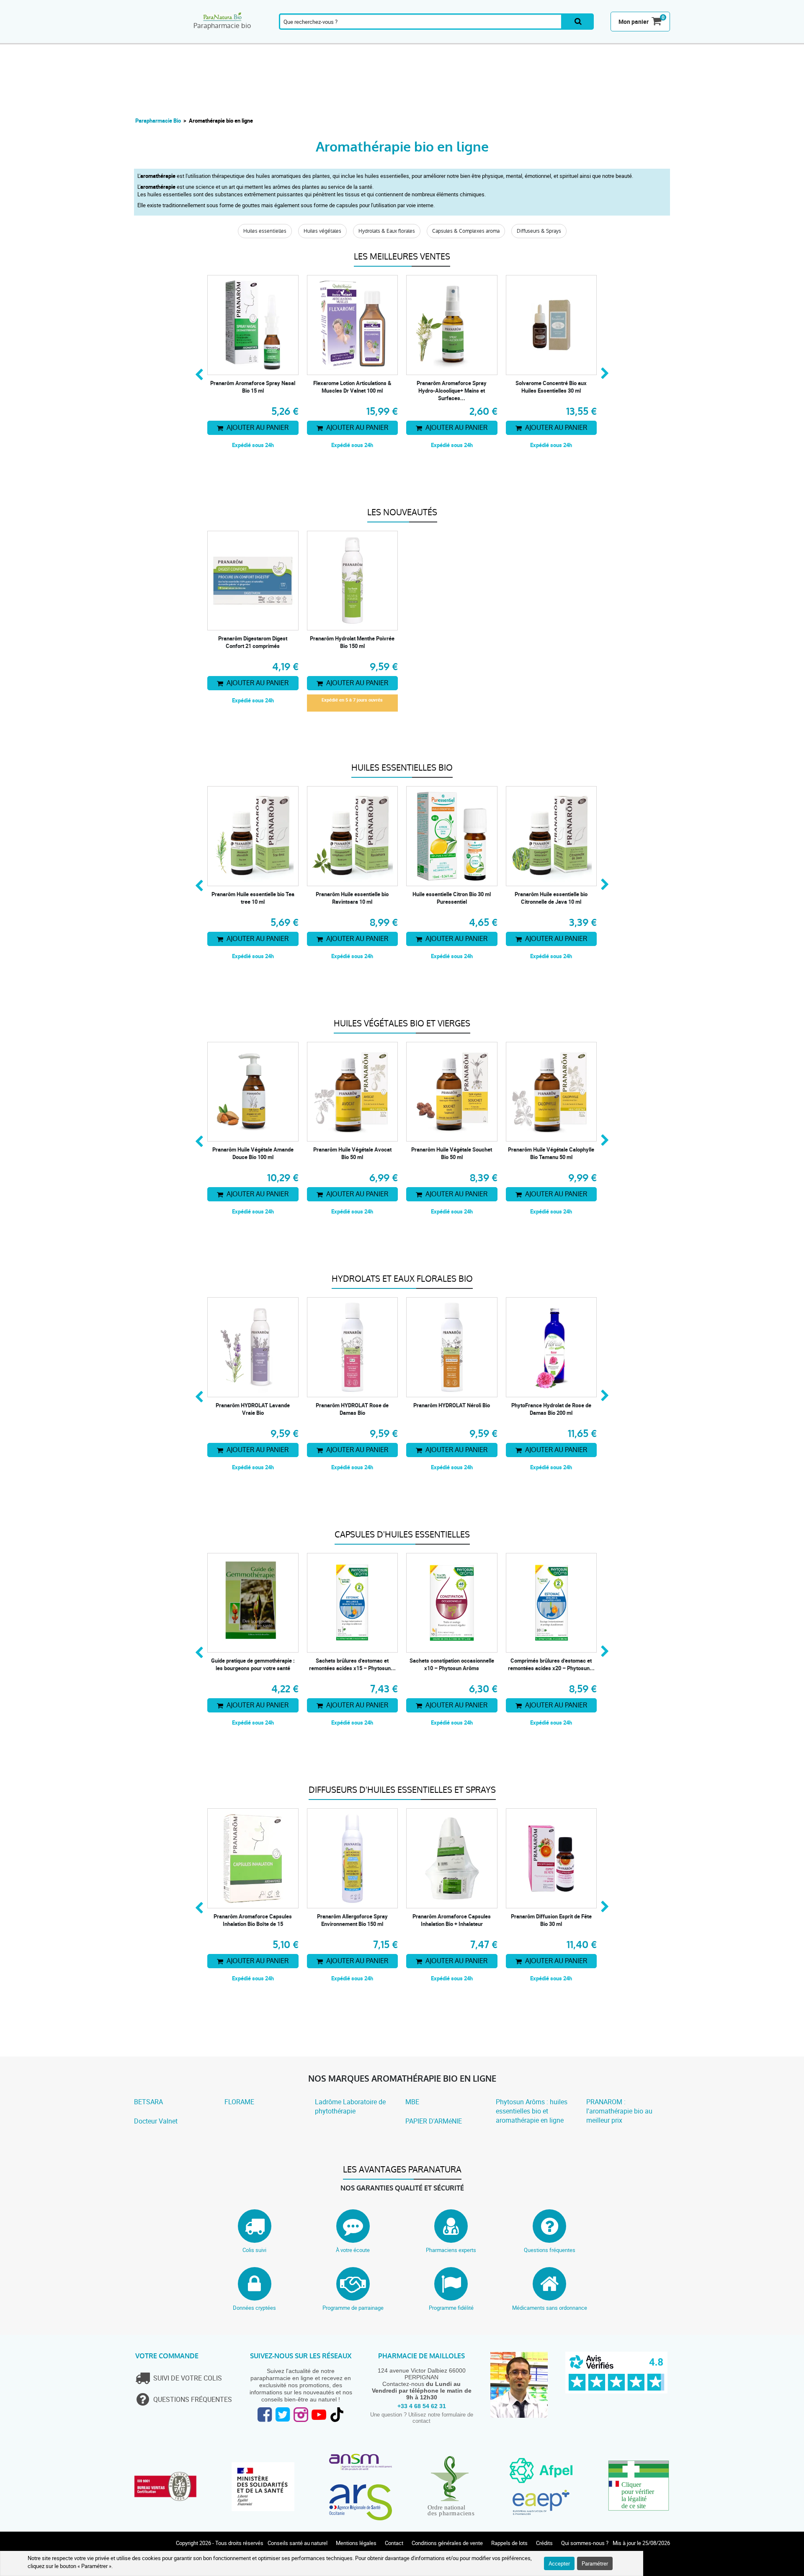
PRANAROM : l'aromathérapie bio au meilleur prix (619, 2111)
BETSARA (148, 2102)
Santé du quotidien (248, 39)
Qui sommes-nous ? (585, 2543)
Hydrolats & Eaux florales (387, 231)
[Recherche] (578, 22)
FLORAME (239, 2102)
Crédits (544, 2543)
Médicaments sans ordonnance (550, 2308)
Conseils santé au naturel (298, 2543)
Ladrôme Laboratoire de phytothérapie (350, 2106)
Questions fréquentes (550, 2250)
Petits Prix (651, 39)
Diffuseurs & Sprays (539, 231)
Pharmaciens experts (451, 2250)
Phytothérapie (291, 39)
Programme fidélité (451, 2308)
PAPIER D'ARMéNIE (434, 2121)
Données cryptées (254, 2308)
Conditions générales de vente (447, 2543)
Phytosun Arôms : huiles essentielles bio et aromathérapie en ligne (532, 2111)
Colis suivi (254, 2250)
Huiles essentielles (265, 231)
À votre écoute (353, 2250)
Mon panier (634, 22)
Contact (394, 2543)
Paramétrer (595, 2563)
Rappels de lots (509, 2543)
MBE (412, 2102)
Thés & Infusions (373, 39)
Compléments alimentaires (157, 39)
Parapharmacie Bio (158, 121)
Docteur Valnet (156, 2121)
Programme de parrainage (353, 2308)
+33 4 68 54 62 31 (422, 2406)
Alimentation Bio (534, 39)
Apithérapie (334, 39)
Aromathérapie (205, 39)
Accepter (559, 2563)
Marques (613, 39)
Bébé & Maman (493, 39)
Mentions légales (356, 2543)
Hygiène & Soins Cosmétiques (452, 39)
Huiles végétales (322, 231)
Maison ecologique (575, 39)
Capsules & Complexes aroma (466, 231)
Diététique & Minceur (411, 39)
